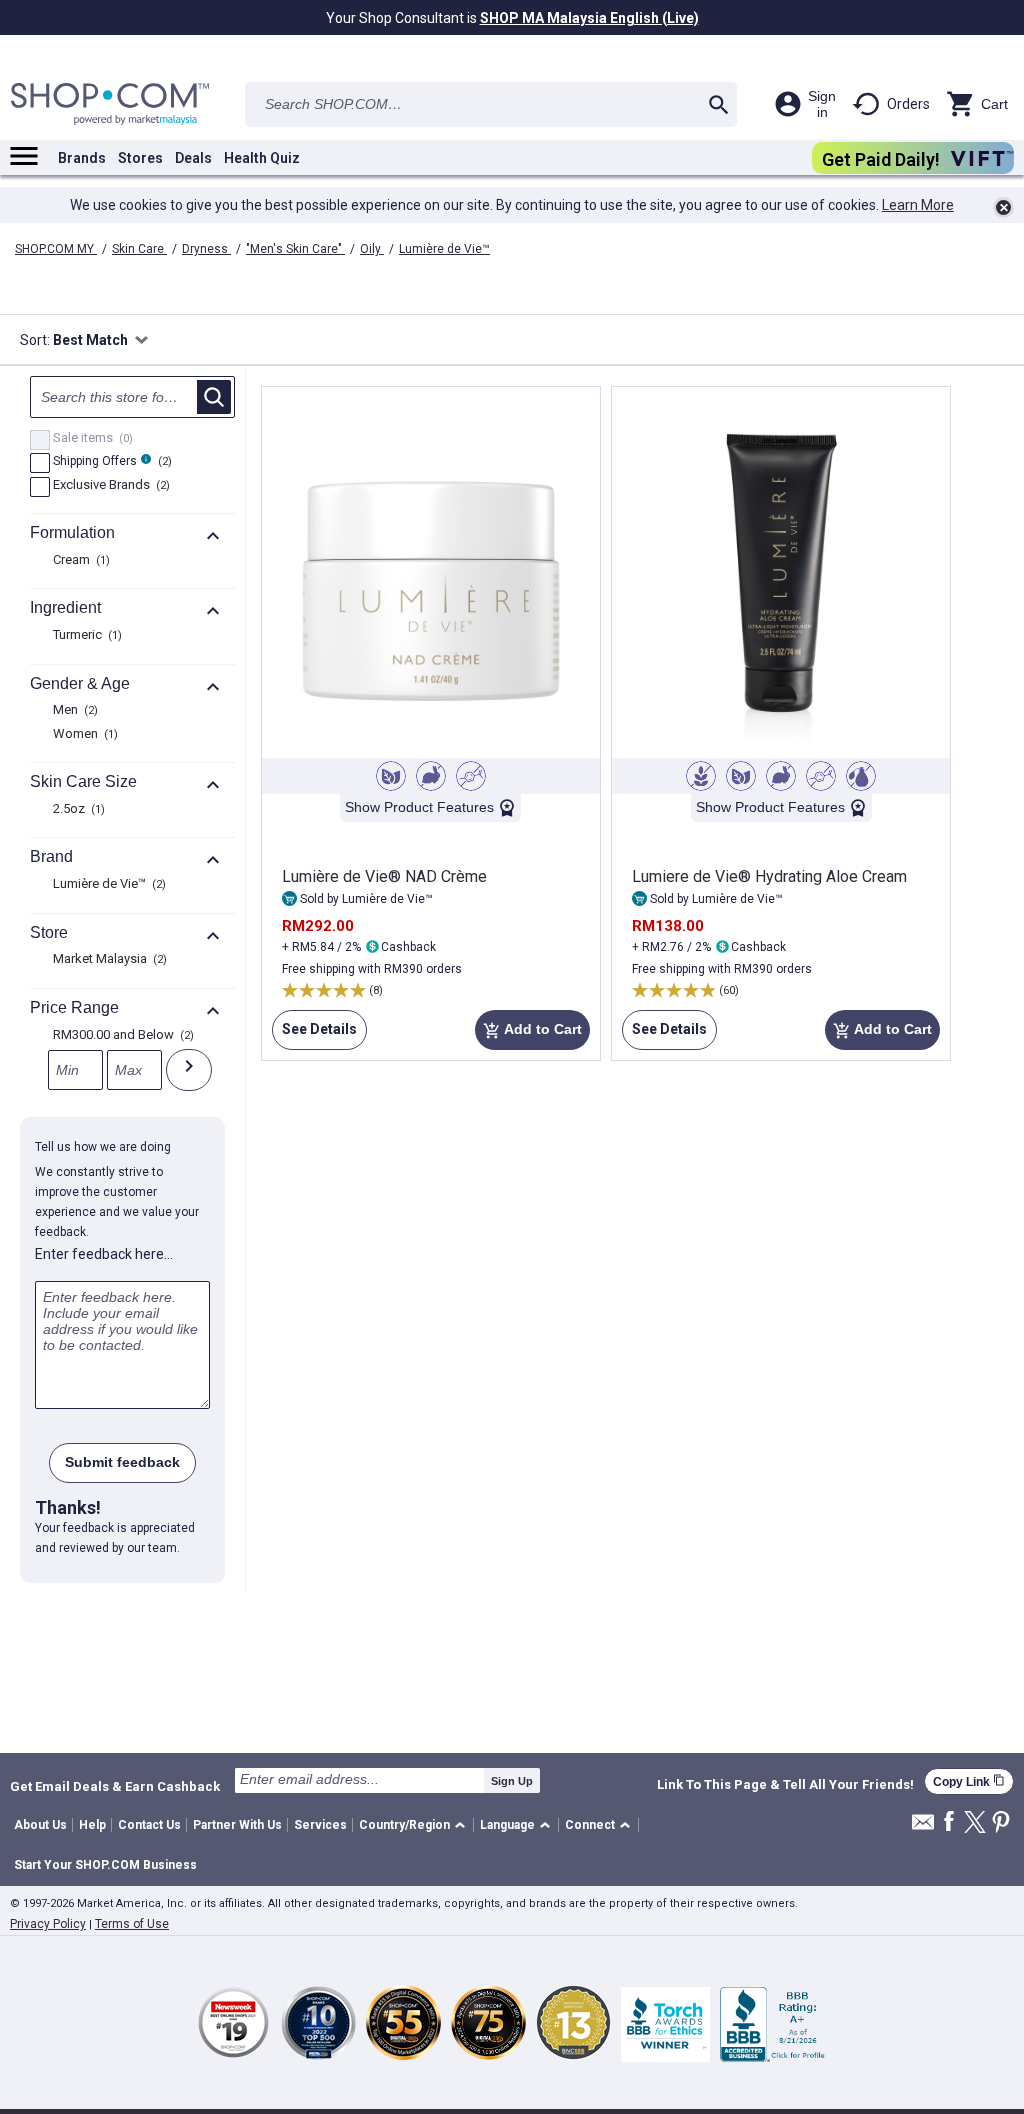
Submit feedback (122, 1462)
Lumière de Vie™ (444, 249)
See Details (314, 1035)
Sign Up (512, 1781)
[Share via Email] (923, 1827)
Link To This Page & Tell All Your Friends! (785, 1785)
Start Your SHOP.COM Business (105, 1865)
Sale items (90, 439)
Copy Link (969, 1781)
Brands (82, 158)
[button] (415, 1825)
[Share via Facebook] (949, 1822)
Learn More (918, 205)
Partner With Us (237, 1825)
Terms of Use (132, 1924)
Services (320, 1825)
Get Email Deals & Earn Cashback (115, 1786)
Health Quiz (262, 158)
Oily (372, 249)
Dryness (206, 249)
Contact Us (149, 1825)
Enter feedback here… (104, 1254)
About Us (40, 1825)
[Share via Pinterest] (1001, 1823)
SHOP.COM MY (56, 249)
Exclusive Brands (109, 486)
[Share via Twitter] (975, 1823)
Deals (193, 158)
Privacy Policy (48, 1924)
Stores (140, 158)
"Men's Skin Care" (295, 249)
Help (92, 1825)
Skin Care (139, 249)
